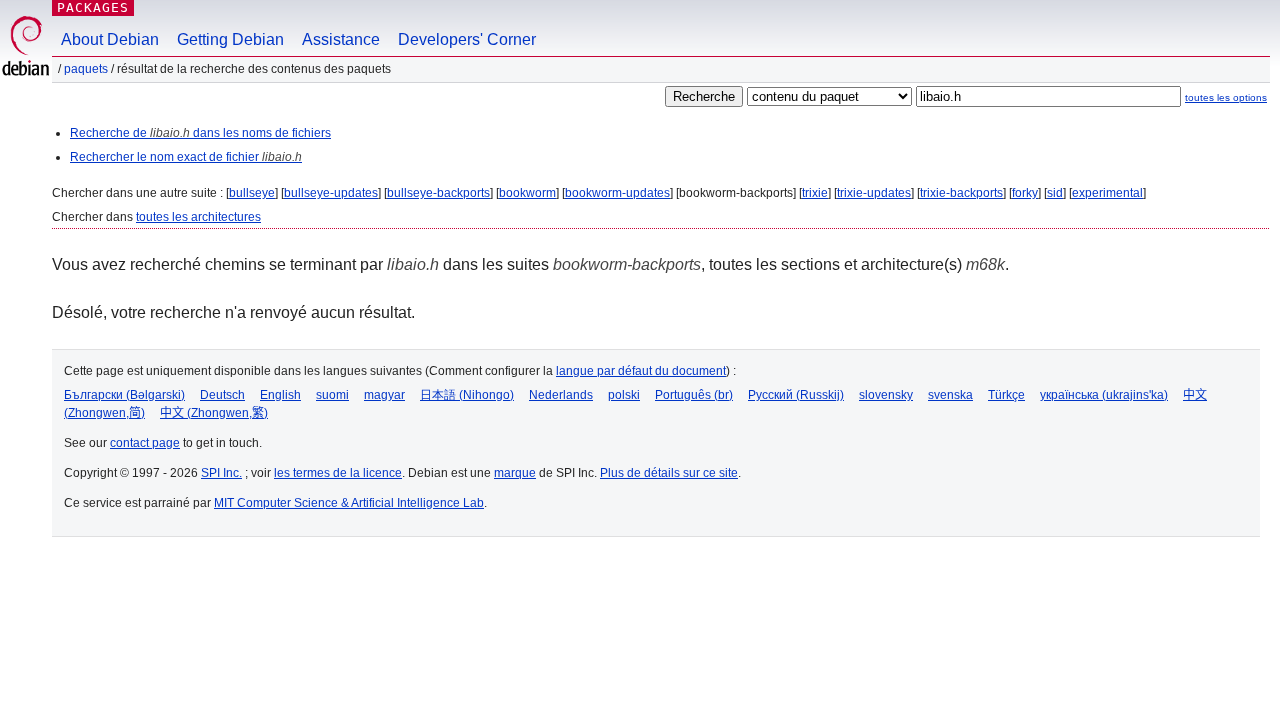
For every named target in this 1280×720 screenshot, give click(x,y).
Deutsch (222, 395)
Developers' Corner (467, 39)
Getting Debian (230, 39)
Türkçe (1006, 395)
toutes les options (1226, 97)
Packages (93, 7)
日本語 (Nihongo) (467, 395)
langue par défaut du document (641, 371)
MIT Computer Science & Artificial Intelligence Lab (349, 503)
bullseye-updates (331, 193)
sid (1055, 193)
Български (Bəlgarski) (124, 395)
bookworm (527, 193)
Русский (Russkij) (796, 395)
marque (515, 473)
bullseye (252, 193)
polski (624, 395)
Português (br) (694, 395)
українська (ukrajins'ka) (1104, 395)
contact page (145, 443)
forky (1025, 193)
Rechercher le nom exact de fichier (186, 157)
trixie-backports (961, 193)
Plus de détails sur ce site (669, 473)
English (280, 395)
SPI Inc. (221, 473)
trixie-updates (874, 193)
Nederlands (561, 395)
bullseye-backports (438, 193)
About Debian (110, 39)
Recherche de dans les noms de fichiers (200, 133)
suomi (332, 395)
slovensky (886, 395)
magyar (384, 395)
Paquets (86, 69)
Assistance (341, 39)
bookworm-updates (617, 193)
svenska (950, 395)
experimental (1107, 193)
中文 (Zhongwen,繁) (214, 413)
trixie (815, 193)
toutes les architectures (198, 217)
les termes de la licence (338, 473)
